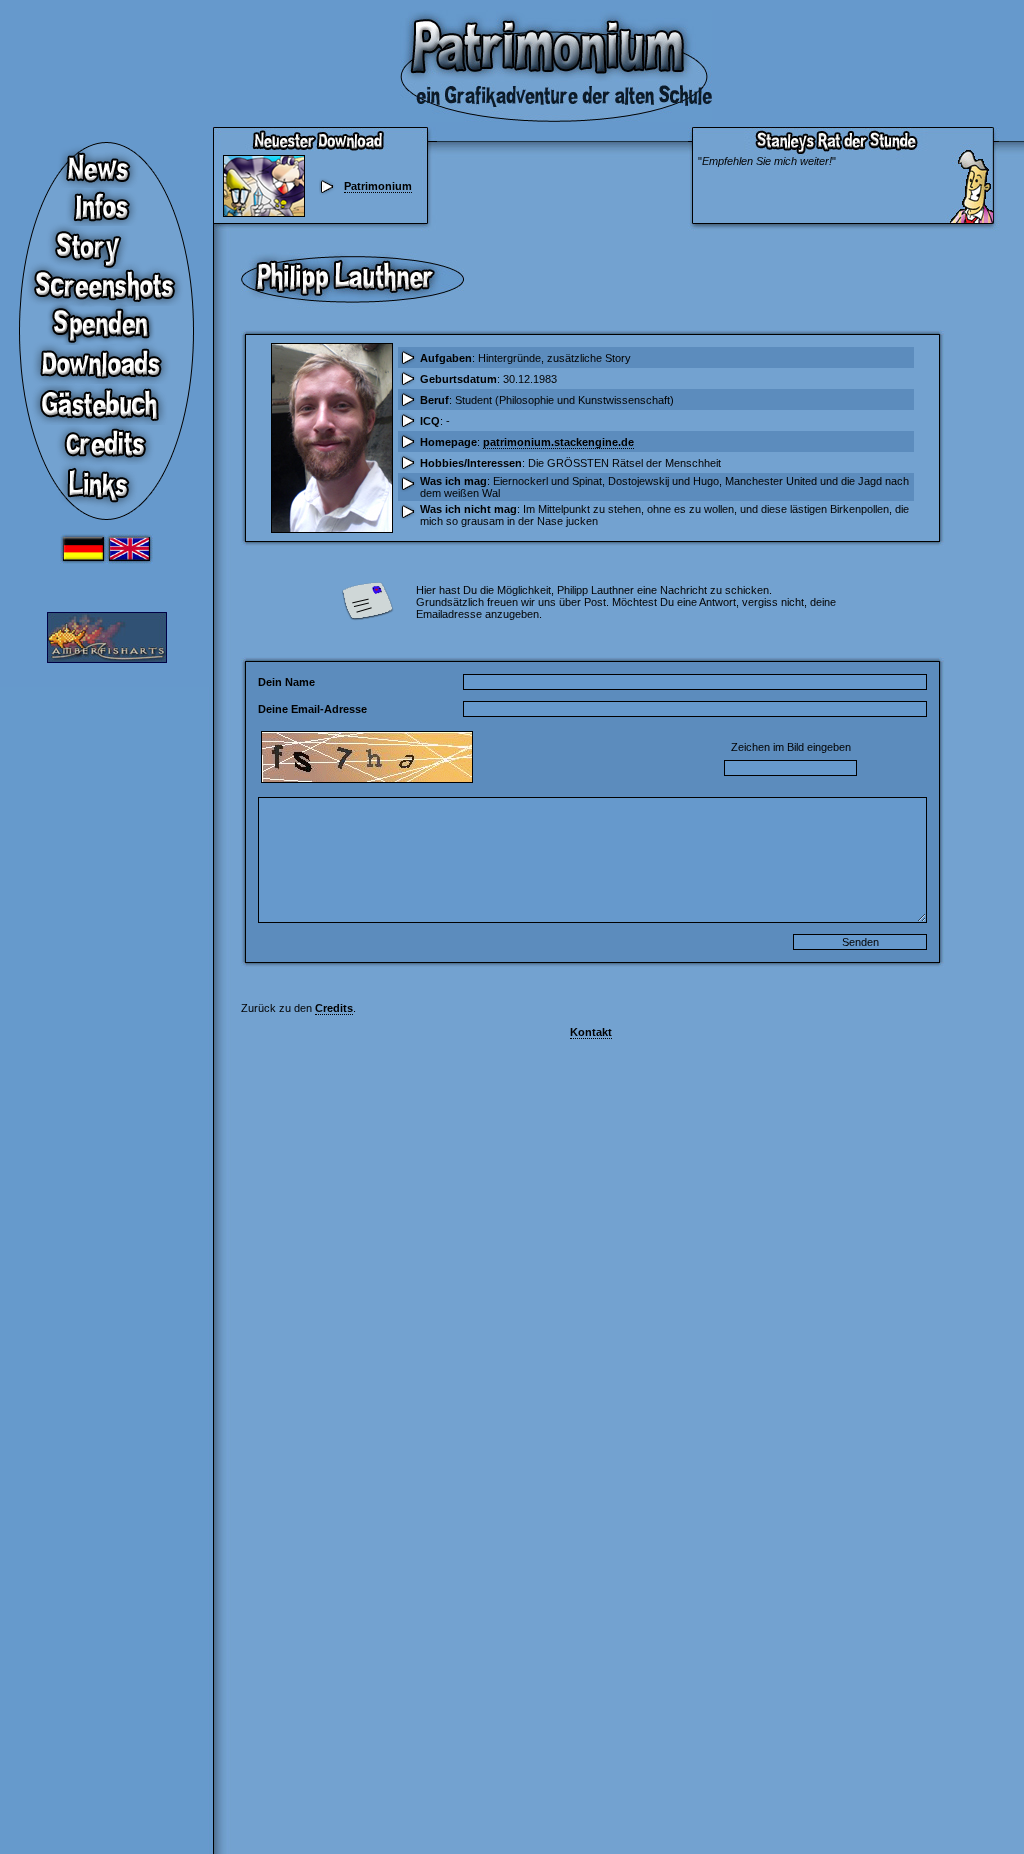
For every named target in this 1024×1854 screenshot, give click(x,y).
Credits (334, 1008)
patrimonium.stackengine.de (558, 442)
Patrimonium (378, 186)
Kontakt (591, 1032)
